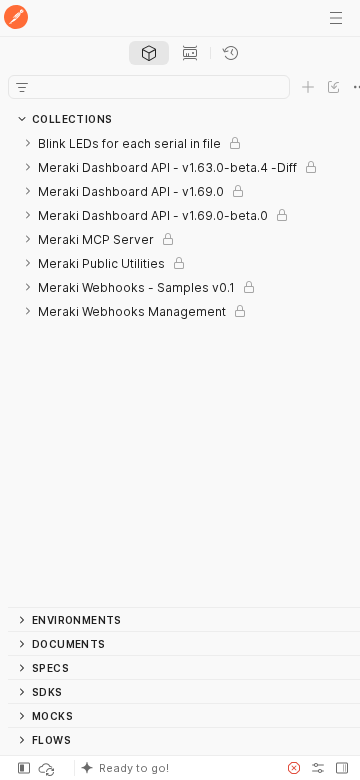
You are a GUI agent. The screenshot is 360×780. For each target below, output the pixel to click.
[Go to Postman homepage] (16, 18)
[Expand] (28, 143)
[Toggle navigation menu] (336, 18)
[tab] (149, 53)
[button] (174, 768)
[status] (48, 768)
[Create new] (308, 87)
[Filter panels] (22, 87)
